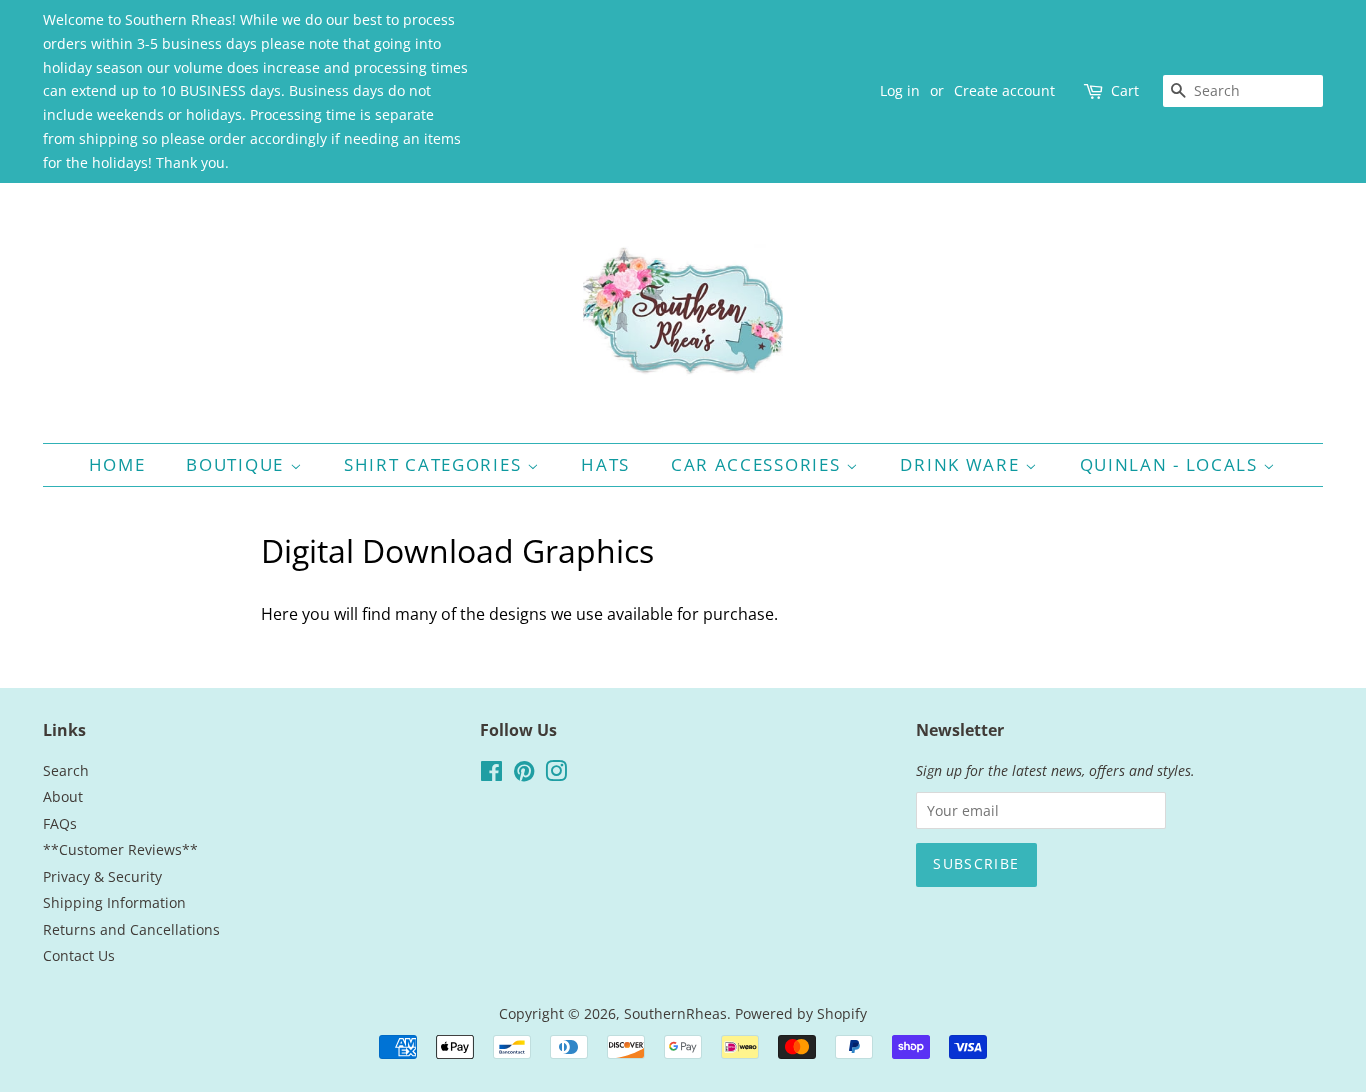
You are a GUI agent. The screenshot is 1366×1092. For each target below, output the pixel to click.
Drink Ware (962, 464)
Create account (1004, 90)
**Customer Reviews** (120, 849)
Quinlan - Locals (1172, 464)
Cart (1125, 90)
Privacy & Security (102, 876)
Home (117, 464)
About (63, 796)
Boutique (237, 464)
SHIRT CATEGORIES (435, 464)
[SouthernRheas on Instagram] (556, 774)
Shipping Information (114, 902)
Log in (900, 90)
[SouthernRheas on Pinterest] (524, 774)
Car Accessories (758, 464)
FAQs (60, 823)
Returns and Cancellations (131, 929)
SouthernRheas (675, 1013)
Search (66, 770)
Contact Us (79, 955)
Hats (605, 464)
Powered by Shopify (801, 1013)
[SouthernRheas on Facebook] (491, 774)
